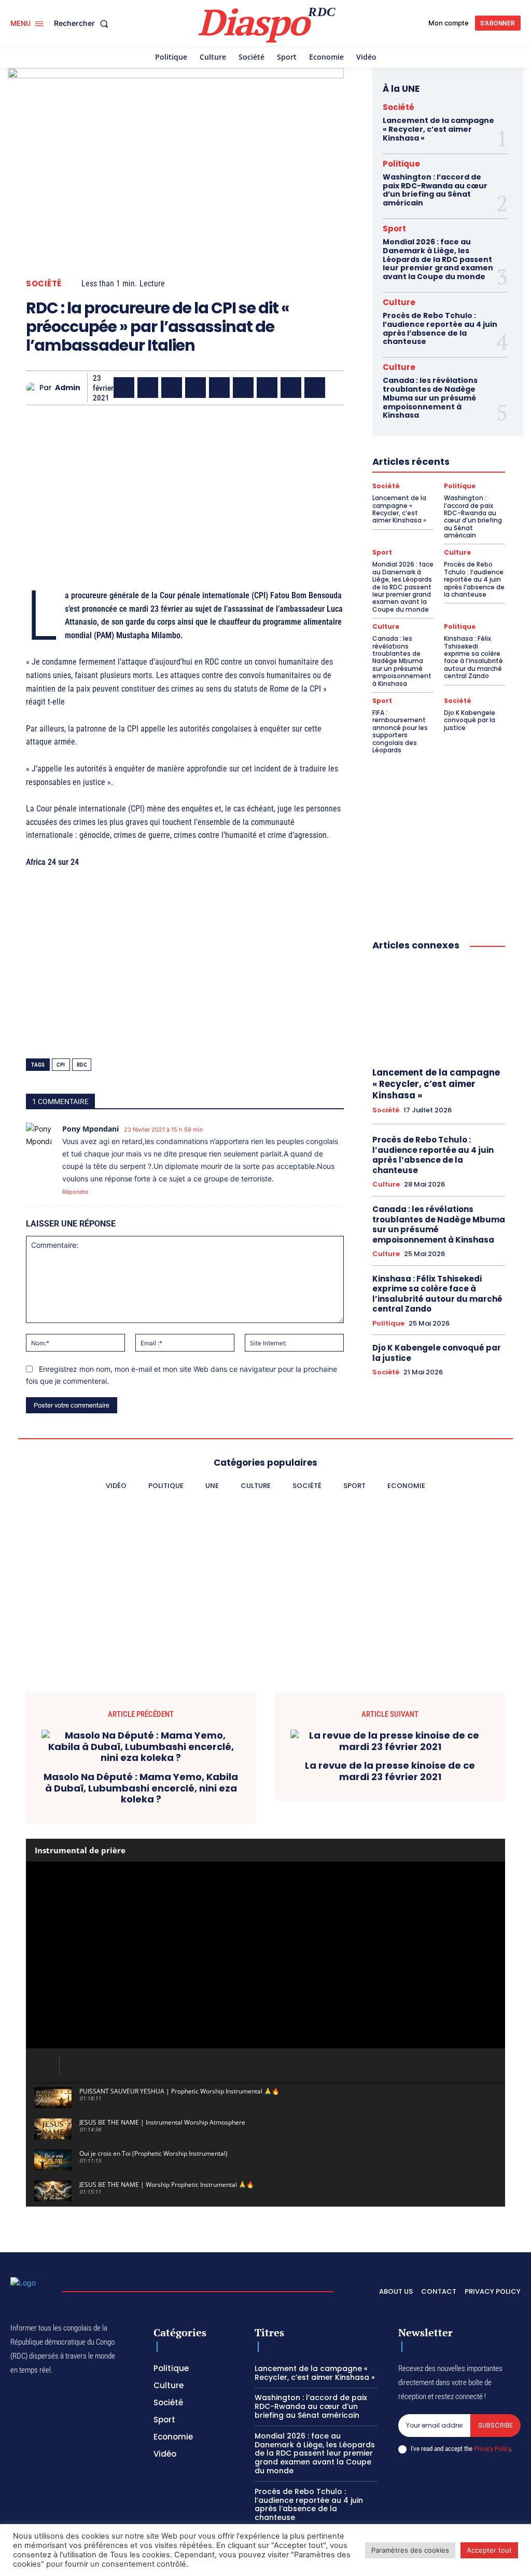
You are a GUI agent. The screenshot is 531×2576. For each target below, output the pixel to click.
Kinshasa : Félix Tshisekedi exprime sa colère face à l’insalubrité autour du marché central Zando (473, 657)
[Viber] (195, 388)
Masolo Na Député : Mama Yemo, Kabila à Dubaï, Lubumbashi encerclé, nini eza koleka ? (141, 1788)
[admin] (33, 388)
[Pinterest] (219, 388)
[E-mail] (291, 388)
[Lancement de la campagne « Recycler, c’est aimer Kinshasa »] (439, 1009)
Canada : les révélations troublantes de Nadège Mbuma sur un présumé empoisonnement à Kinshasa (430, 398)
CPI (61, 1065)
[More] (339, 388)
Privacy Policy (492, 2449)
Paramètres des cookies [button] (410, 2550)
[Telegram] (267, 388)
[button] (83, 23)
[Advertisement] (185, 486)
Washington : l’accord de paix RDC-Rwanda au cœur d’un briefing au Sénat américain (435, 190)
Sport (394, 229)
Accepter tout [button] (489, 2550)
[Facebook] (124, 388)
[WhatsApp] (172, 388)
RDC (82, 1065)
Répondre (75, 1192)
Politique (401, 164)
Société (44, 284)
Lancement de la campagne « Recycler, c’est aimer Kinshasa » (438, 129)
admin (68, 388)
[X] (148, 388)
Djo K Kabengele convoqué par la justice (470, 720)
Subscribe (495, 2425)
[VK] (315, 388)
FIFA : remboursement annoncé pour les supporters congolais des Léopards (400, 731)
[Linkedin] (243, 388)
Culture (399, 302)
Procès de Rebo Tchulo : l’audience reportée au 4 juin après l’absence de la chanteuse (440, 328)
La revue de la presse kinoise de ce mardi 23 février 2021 (390, 1771)
